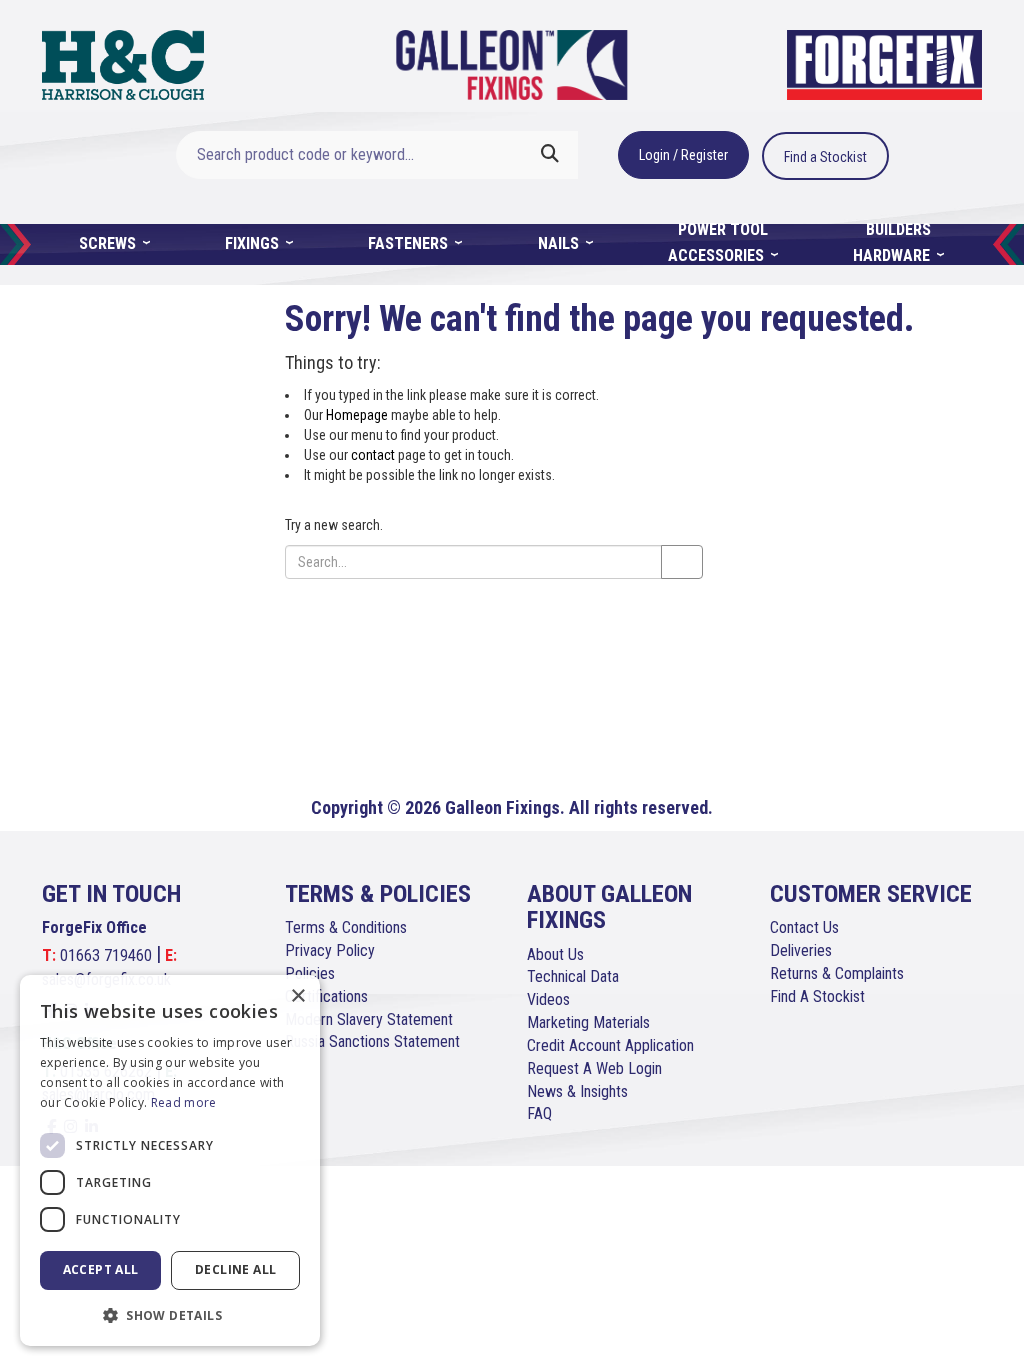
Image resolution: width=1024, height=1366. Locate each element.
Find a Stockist (825, 157)
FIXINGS (254, 243)
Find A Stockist (817, 996)
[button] (170, 1314)
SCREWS (109, 243)
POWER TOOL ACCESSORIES (718, 242)
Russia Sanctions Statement (372, 1041)
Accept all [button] (101, 1269)
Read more (184, 1102)
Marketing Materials (588, 1022)
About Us (555, 954)
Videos (548, 999)
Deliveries (801, 950)
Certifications (326, 996)
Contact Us (804, 927)
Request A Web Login (594, 1068)
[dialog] (170, 1160)
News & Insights (577, 1091)
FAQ (539, 1113)
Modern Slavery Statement (369, 1019)
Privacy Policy (330, 950)
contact (373, 455)
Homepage (357, 415)
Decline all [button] (235, 1269)
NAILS (560, 243)
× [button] (297, 996)
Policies (310, 973)
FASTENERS (410, 243)
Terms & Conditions (346, 927)
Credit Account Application (610, 1045)
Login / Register (683, 155)
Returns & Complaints (837, 973)
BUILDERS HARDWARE (893, 242)
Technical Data (573, 976)
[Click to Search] (550, 155)
